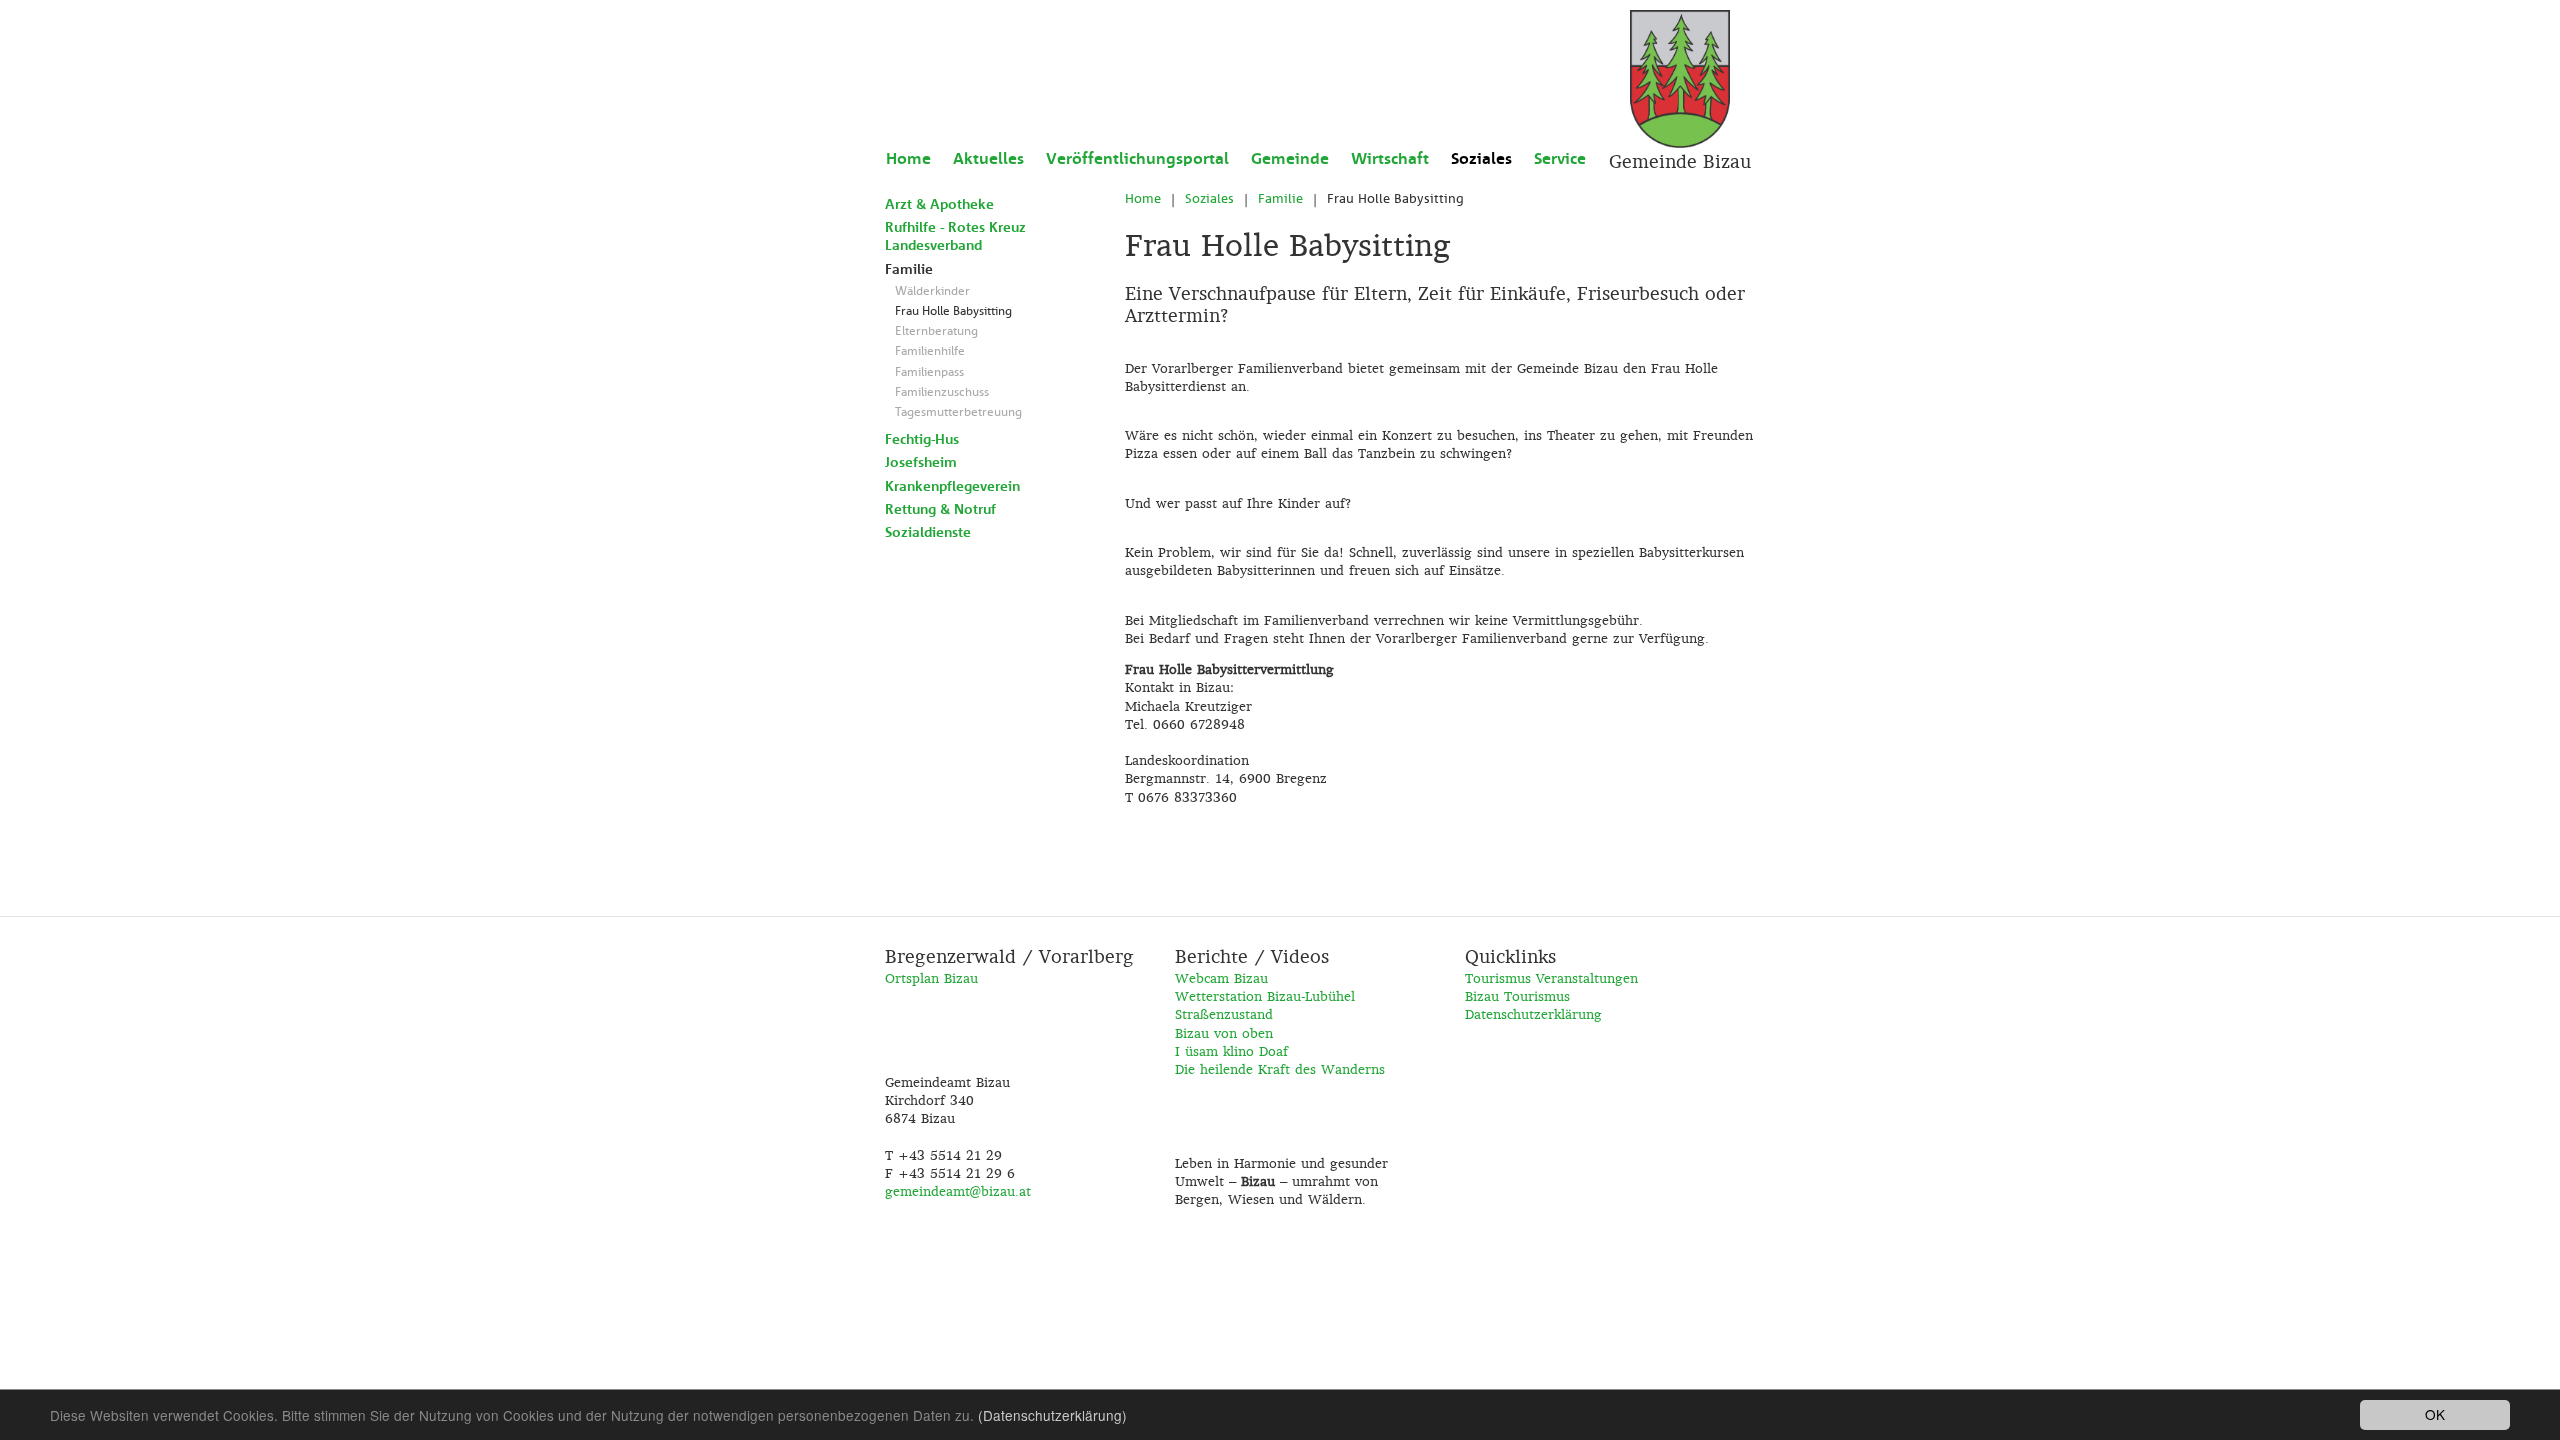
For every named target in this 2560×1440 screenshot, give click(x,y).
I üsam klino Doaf (1231, 1051)
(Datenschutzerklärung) (1052, 1415)
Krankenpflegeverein (952, 486)
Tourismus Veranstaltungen (1551, 978)
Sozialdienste (928, 532)
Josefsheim (921, 462)
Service (1560, 159)
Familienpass (929, 372)
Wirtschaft (1390, 159)
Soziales (1481, 159)
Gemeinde (1290, 159)
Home (908, 159)
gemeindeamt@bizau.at (958, 1191)
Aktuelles (988, 159)
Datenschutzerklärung (1533, 1014)
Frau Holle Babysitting (953, 311)
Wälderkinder (932, 291)
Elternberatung (936, 331)
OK (2435, 1414)
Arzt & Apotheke (939, 204)
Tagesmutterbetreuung (958, 412)
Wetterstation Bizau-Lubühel (1265, 996)
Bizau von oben (1224, 1033)
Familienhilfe (930, 351)
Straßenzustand (1224, 1014)
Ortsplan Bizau (931, 978)
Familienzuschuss (942, 392)
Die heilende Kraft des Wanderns (1280, 1069)
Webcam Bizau (1221, 978)
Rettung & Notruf (940, 509)
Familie (909, 269)
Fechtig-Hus (922, 439)
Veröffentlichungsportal (1137, 159)
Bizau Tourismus (1517, 996)
